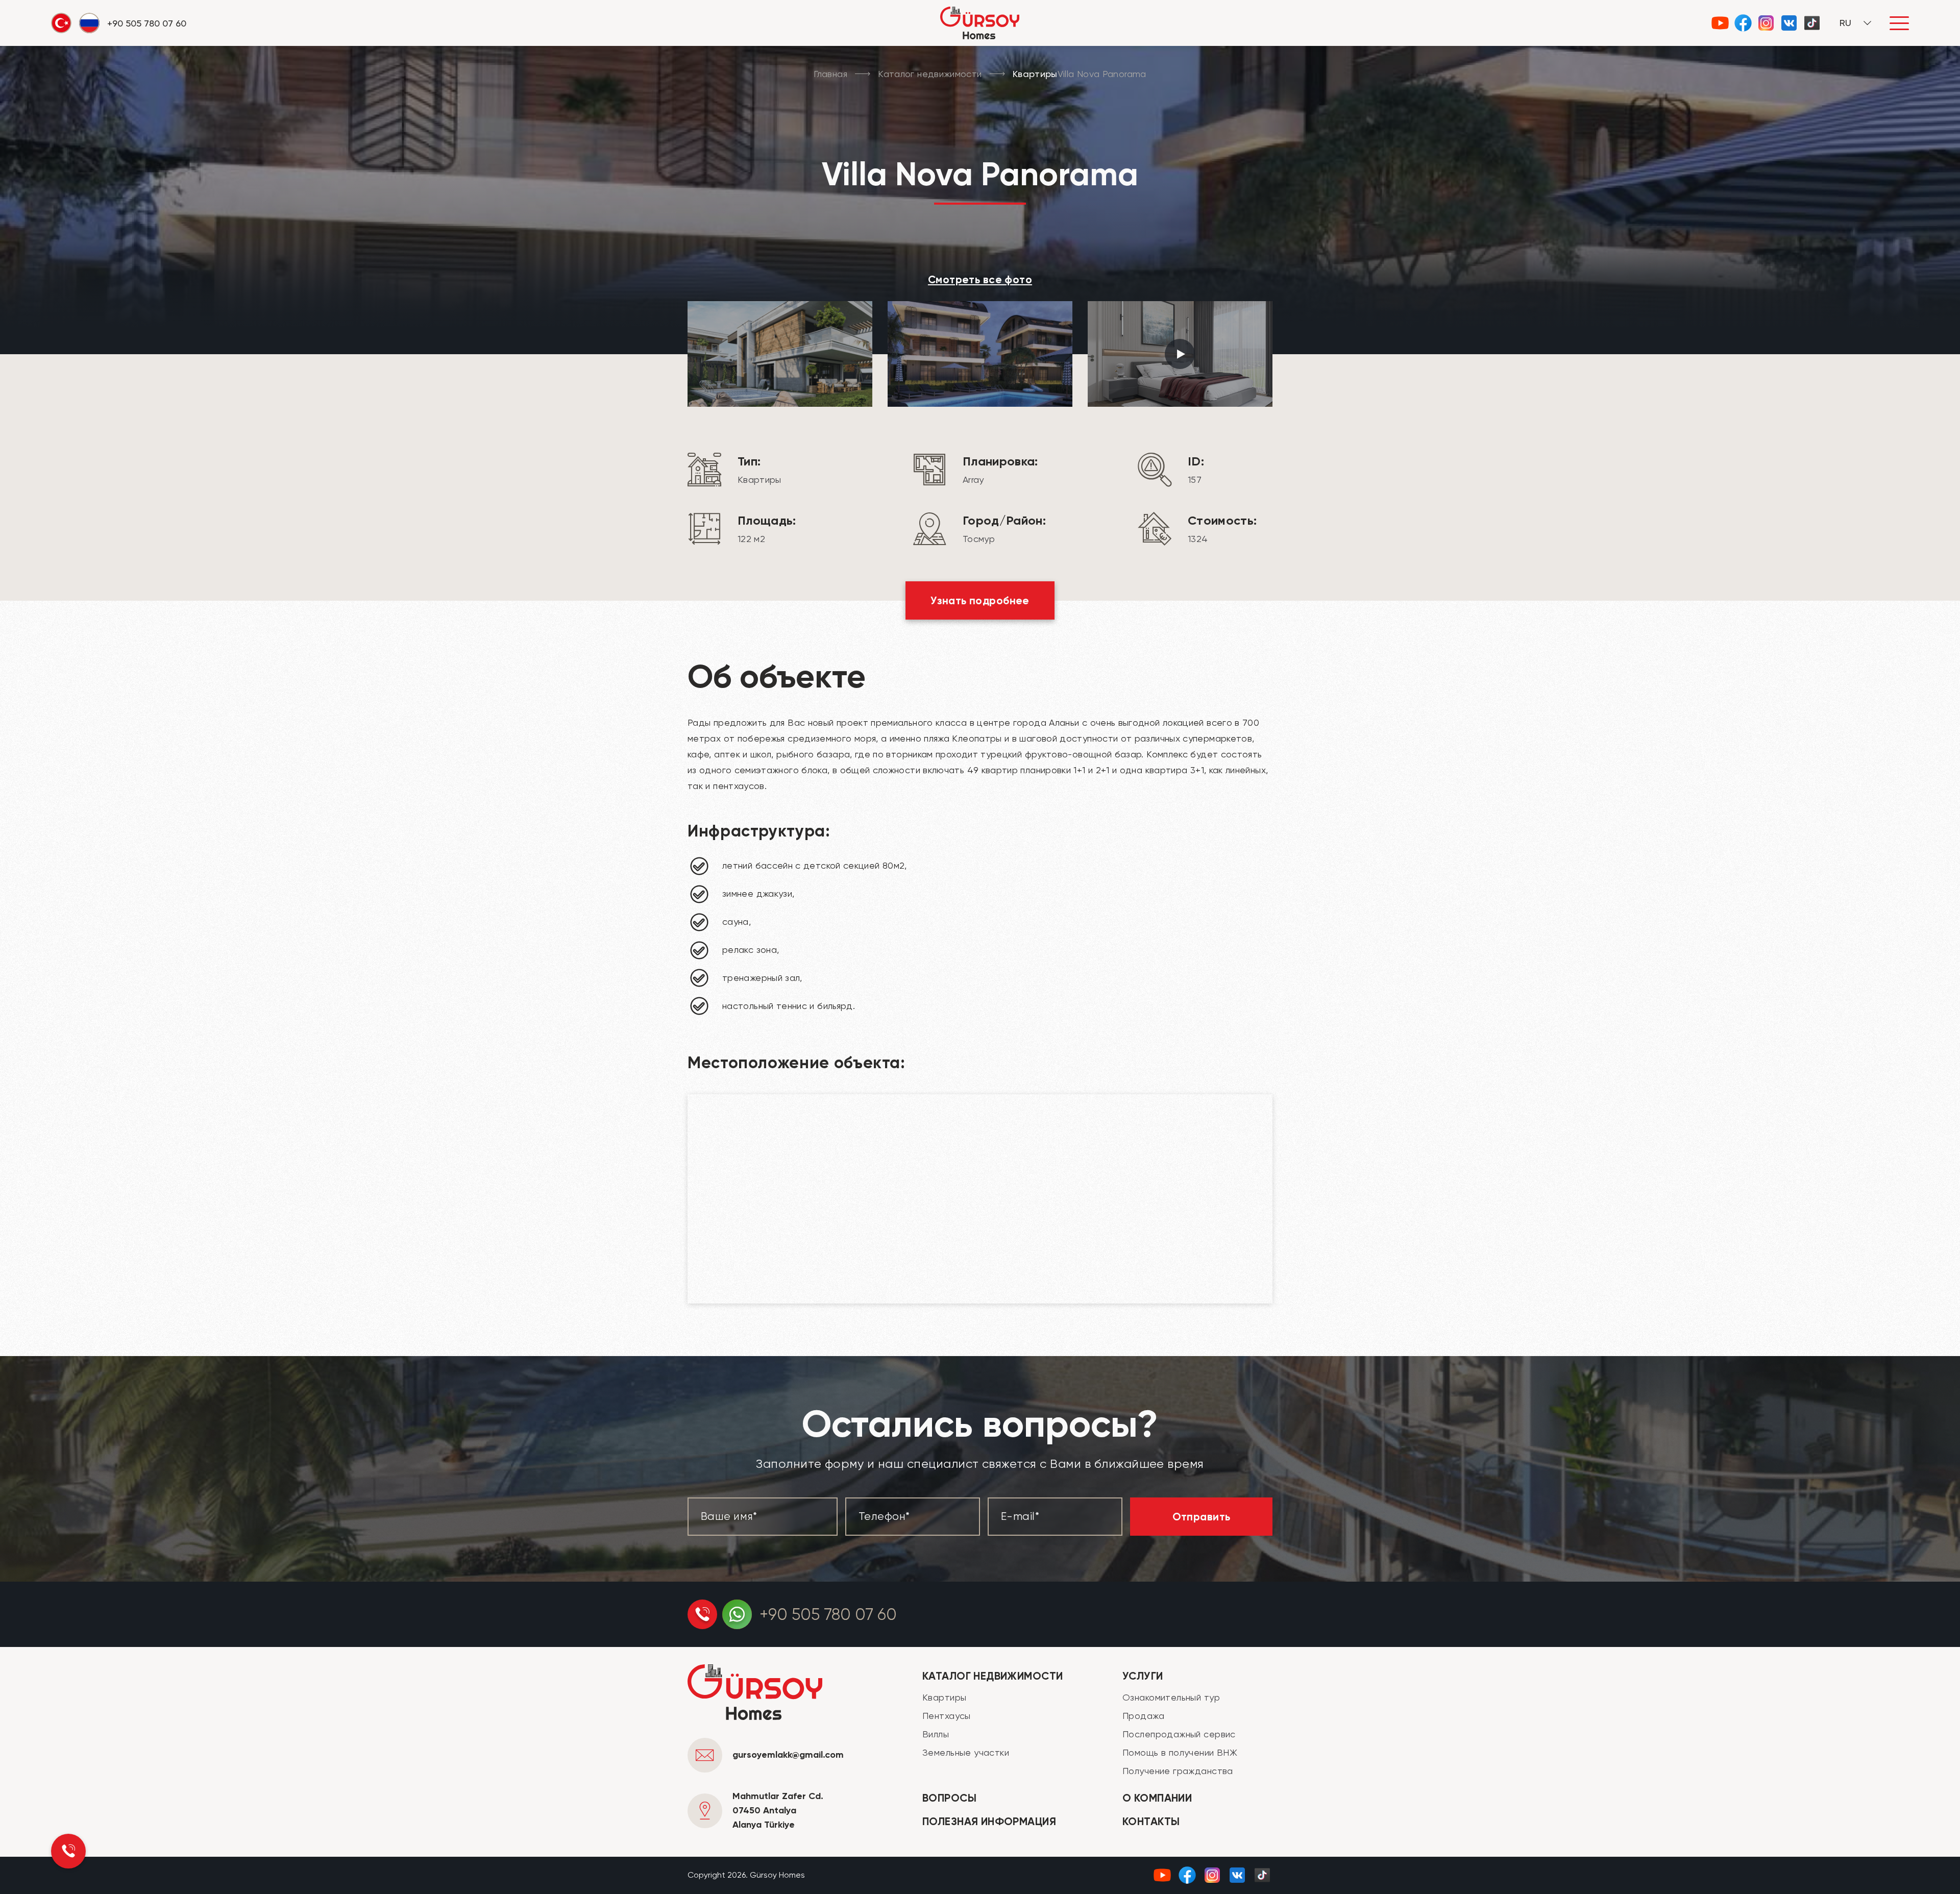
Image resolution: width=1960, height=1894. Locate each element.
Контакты (1151, 1822)
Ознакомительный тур (1171, 1697)
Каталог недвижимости (930, 74)
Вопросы (949, 1798)
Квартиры (944, 1697)
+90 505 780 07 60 (828, 1615)
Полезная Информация (989, 1822)
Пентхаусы (947, 1716)
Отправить (1202, 1517)
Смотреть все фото (980, 280)
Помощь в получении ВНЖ (1180, 1752)
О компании (1157, 1798)
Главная (830, 74)
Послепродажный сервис (1179, 1734)
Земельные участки (966, 1752)
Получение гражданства (1178, 1771)
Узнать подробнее (980, 601)
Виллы (936, 1734)
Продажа (1143, 1716)
